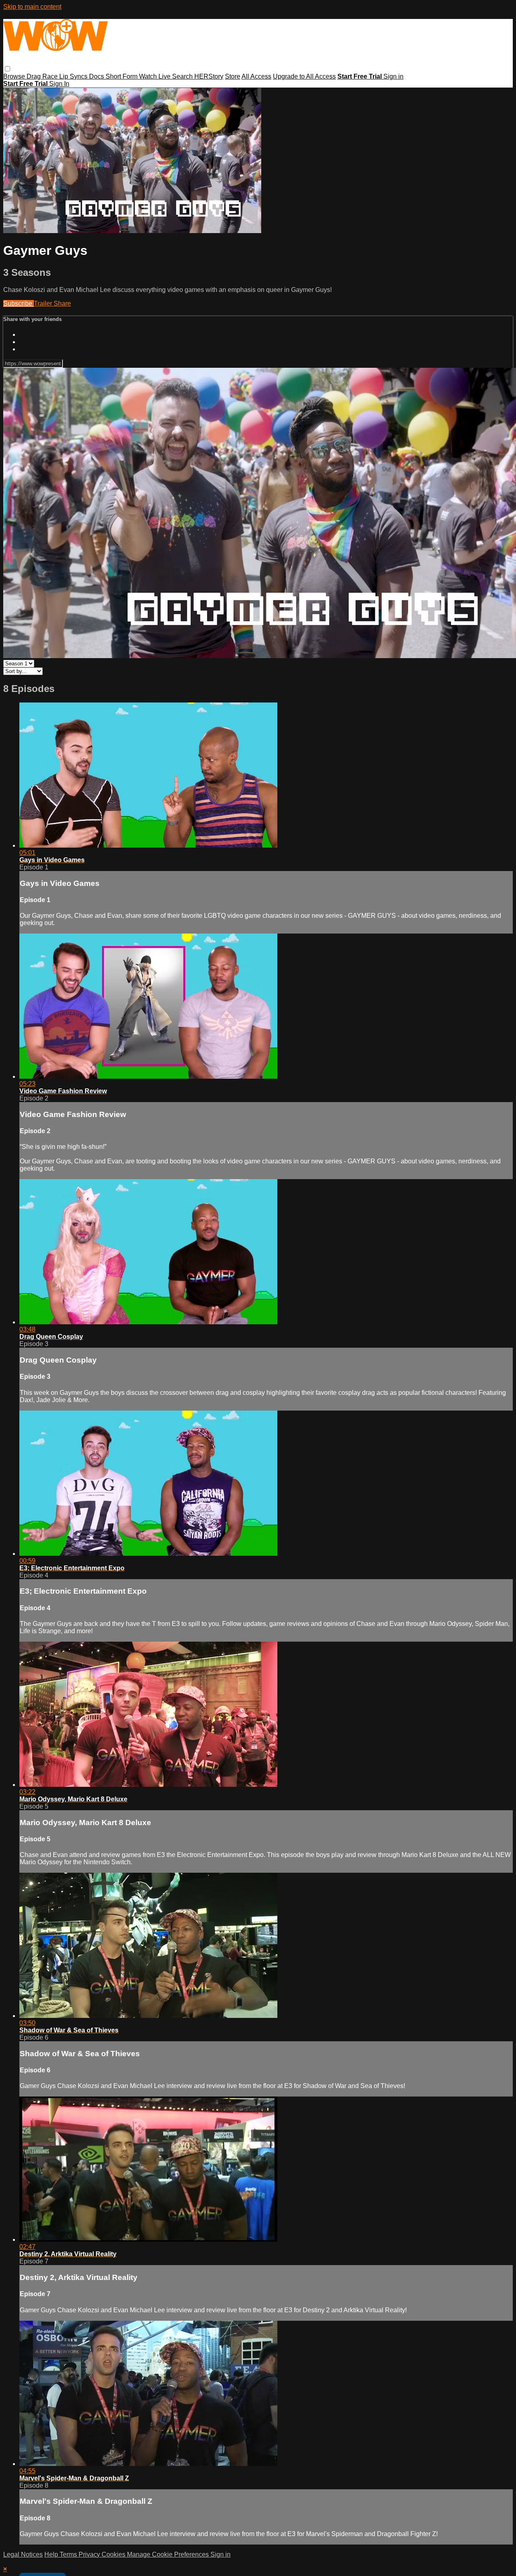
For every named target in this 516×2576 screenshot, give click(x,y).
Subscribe (19, 303)
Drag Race (43, 76)
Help (52, 2554)
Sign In (59, 84)
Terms (69, 2554)
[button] (7, 69)
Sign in (393, 76)
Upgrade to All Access (304, 76)
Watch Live (156, 76)
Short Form (122, 76)
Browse (15, 76)
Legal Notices (23, 2554)
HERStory (209, 76)
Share (62, 303)
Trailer (44, 303)
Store (233, 76)
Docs (97, 76)
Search (183, 76)
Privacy (90, 2554)
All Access (256, 76)
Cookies (114, 2554)
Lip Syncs (74, 76)
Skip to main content (32, 7)
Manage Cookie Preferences (169, 2554)
